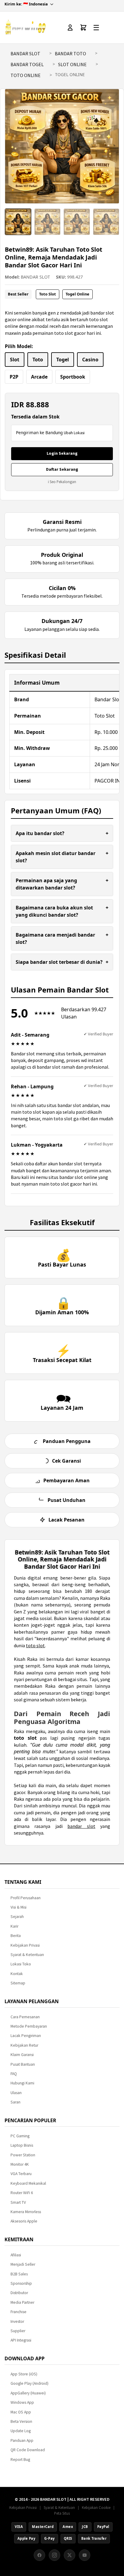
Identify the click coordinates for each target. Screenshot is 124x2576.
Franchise (19, 2312)
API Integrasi (21, 2340)
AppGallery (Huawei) (28, 2393)
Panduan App (22, 2440)
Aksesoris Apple (24, 2221)
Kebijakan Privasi (25, 1945)
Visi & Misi (19, 1907)
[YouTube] (85, 2555)
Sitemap (18, 1983)
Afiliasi (16, 2255)
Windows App (22, 2402)
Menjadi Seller (23, 2264)
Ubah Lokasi (74, 433)
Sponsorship (21, 2283)
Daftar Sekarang (62, 469)
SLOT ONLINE (72, 64)
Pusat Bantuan (23, 2064)
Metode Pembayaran (29, 2026)
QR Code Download (28, 2450)
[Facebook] (39, 2555)
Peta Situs (62, 2513)
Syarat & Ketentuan (27, 1955)
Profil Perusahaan (26, 1898)
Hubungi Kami (22, 2083)
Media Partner (22, 2302)
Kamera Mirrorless (26, 2212)
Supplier (18, 2331)
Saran (15, 2102)
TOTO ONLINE (26, 75)
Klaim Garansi (22, 2055)
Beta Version (21, 2421)
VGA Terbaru (21, 2174)
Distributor (19, 2293)
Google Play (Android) (29, 2383)
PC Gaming (20, 2136)
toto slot (35, 1645)
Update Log (21, 2431)
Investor (17, 2321)
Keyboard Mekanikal (28, 2183)
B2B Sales (19, 2274)
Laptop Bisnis (22, 2145)
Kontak (17, 1974)
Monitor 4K (20, 2164)
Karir (14, 1926)
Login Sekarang (62, 453)
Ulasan (16, 2093)
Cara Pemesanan (25, 2017)
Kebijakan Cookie (96, 2507)
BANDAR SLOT (25, 53)
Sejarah (17, 1917)
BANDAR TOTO (70, 53)
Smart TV (18, 2202)
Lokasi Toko (21, 1964)
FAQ (14, 2074)
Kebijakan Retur (24, 2045)
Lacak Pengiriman (26, 2036)
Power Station (23, 2155)
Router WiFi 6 (22, 2193)
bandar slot (81, 1826)
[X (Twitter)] (70, 2555)
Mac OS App (21, 2412)
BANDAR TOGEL (27, 64)
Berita (16, 1936)
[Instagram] (54, 2555)
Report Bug (20, 2460)
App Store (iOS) (24, 2374)
